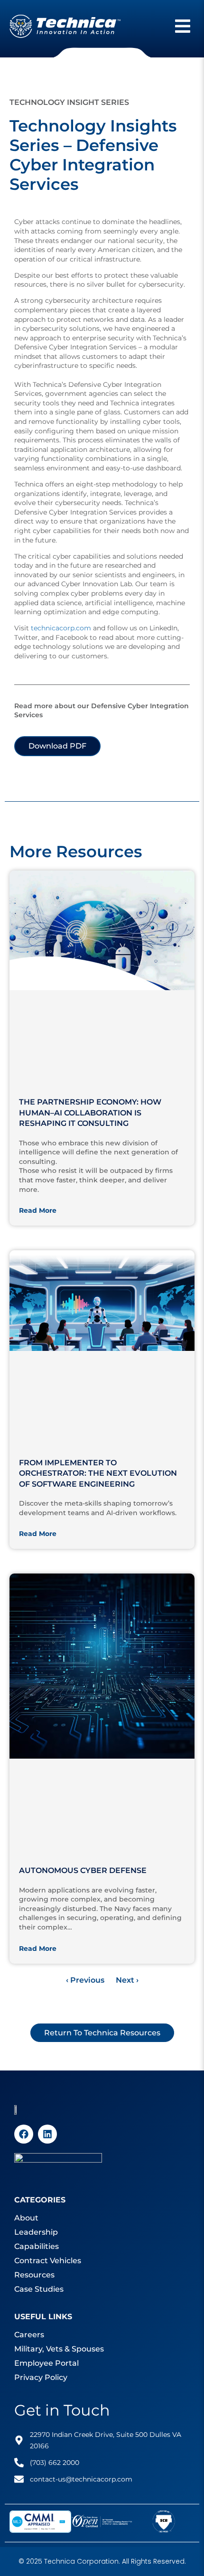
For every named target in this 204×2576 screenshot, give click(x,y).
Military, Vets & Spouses (59, 2349)
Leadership (36, 2232)
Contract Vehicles (48, 2261)
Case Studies (39, 2289)
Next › (127, 1980)
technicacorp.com (61, 628)
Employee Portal (46, 2363)
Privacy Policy (41, 2377)
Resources (34, 2275)
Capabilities (37, 2246)
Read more (38, 1210)
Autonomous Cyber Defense (83, 1870)
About (26, 2218)
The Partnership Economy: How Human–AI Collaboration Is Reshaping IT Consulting (90, 1113)
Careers (29, 2335)
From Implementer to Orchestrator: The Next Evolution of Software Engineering (98, 1473)
